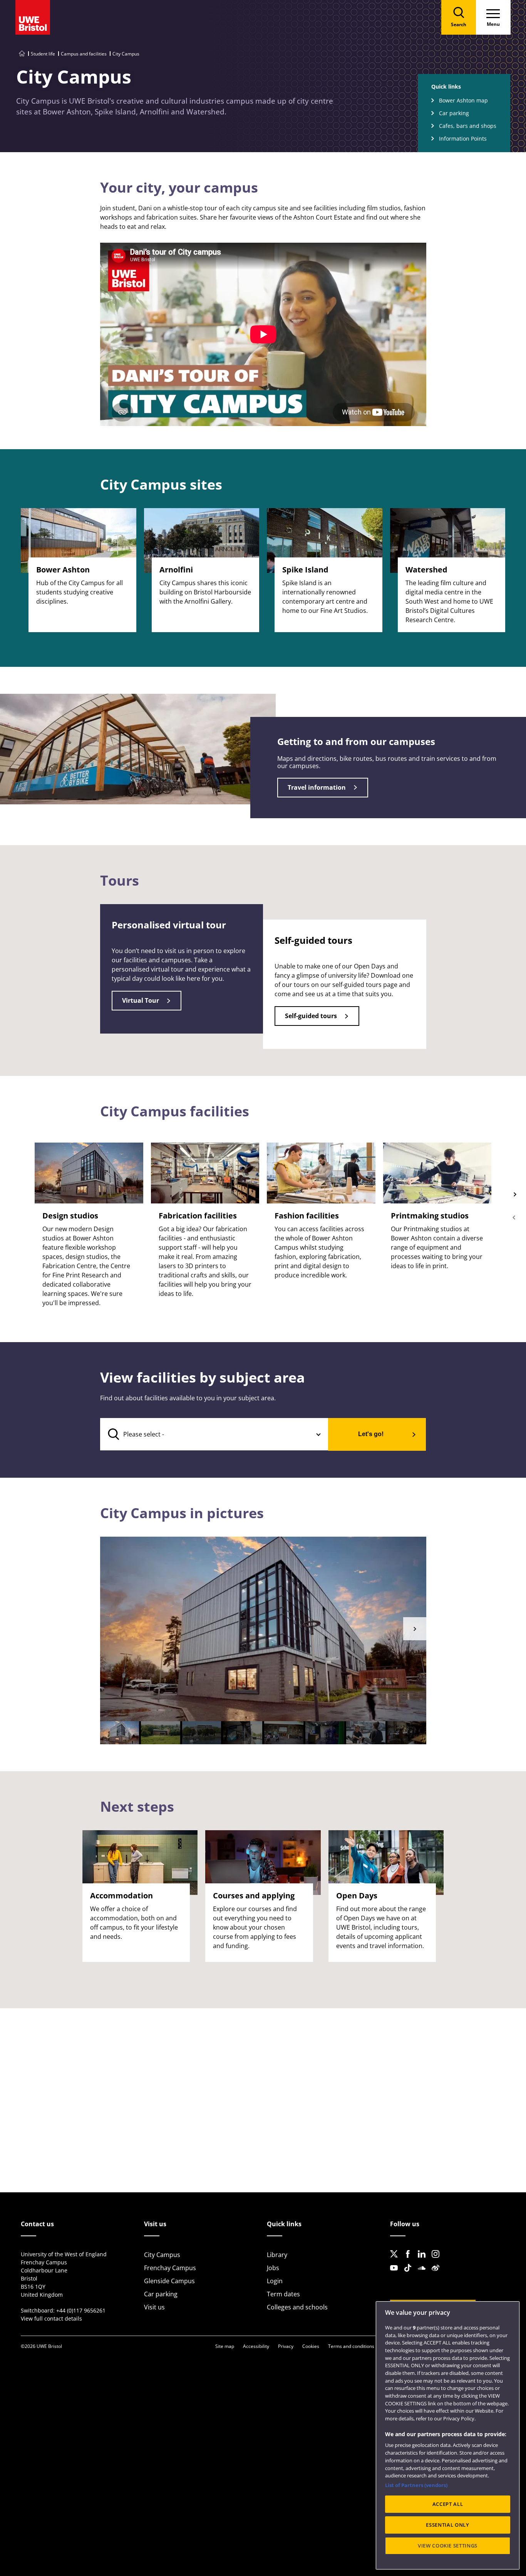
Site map (225, 2346)
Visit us (154, 2307)
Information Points (463, 138)
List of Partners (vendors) (416, 2485)
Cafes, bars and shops (468, 126)
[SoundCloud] (424, 2274)
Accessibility (256, 2346)
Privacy (286, 2346)
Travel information (317, 787)
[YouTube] (396, 2274)
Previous (514, 1217)
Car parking (454, 113)
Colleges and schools (297, 2307)
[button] (415, 1629)
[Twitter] (396, 2260)
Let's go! (371, 1434)
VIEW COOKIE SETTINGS (448, 2546)
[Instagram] (438, 2260)
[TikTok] (410, 2274)
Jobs (273, 2268)
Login (275, 2281)
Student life (43, 54)
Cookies (311, 2346)
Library (277, 2255)
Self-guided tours (311, 1016)
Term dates (283, 2294)
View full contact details (51, 2318)
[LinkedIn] (424, 2260)
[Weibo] (438, 2274)
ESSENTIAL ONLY (447, 2525)
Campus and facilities (84, 54)
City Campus (162, 2255)
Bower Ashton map (463, 100)
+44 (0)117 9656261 (81, 2310)
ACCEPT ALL (448, 2504)
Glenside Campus (169, 2281)
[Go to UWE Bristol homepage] (22, 54)
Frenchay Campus (170, 2268)
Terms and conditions (351, 2346)
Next (514, 1194)
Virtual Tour (141, 1000)
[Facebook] (410, 2260)
